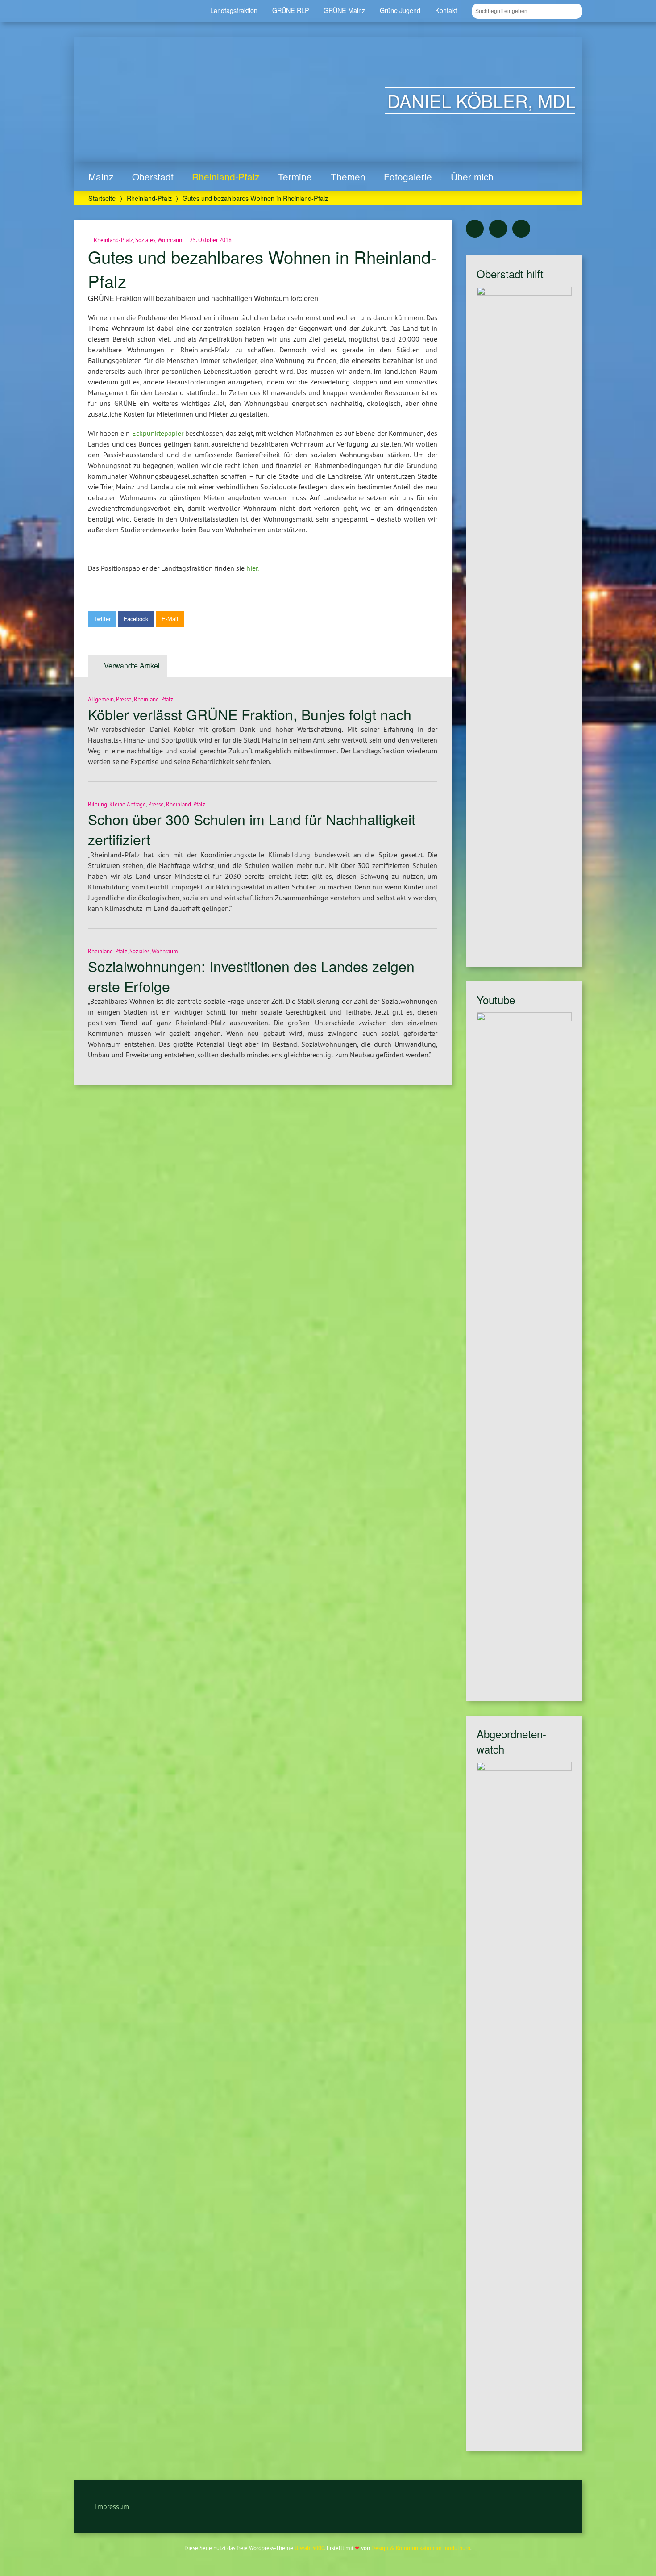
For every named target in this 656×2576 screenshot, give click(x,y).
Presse (124, 699)
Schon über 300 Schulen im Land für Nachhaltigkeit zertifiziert (252, 829)
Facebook (136, 619)
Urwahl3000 (309, 2548)
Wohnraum (171, 240)
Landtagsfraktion (234, 10)
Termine (295, 176)
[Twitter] (475, 229)
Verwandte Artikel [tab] (132, 666)
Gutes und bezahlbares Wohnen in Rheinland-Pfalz (262, 269)
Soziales (145, 240)
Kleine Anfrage (128, 804)
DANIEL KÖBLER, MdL (481, 100)
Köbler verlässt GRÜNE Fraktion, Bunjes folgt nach (250, 714)
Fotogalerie (408, 176)
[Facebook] (498, 229)
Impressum (112, 2506)
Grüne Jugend (400, 10)
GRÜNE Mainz (344, 10)
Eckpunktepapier (158, 433)
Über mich (472, 176)
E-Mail (170, 619)
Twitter (102, 619)
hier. (253, 568)
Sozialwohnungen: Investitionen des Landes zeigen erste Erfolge (251, 976)
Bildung (98, 804)
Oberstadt (153, 176)
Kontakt (446, 10)
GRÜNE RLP (291, 10)
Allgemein (101, 699)
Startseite (102, 198)
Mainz (101, 176)
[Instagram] (521, 229)
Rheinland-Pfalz (226, 176)
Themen (348, 176)
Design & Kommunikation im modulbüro (421, 2548)
